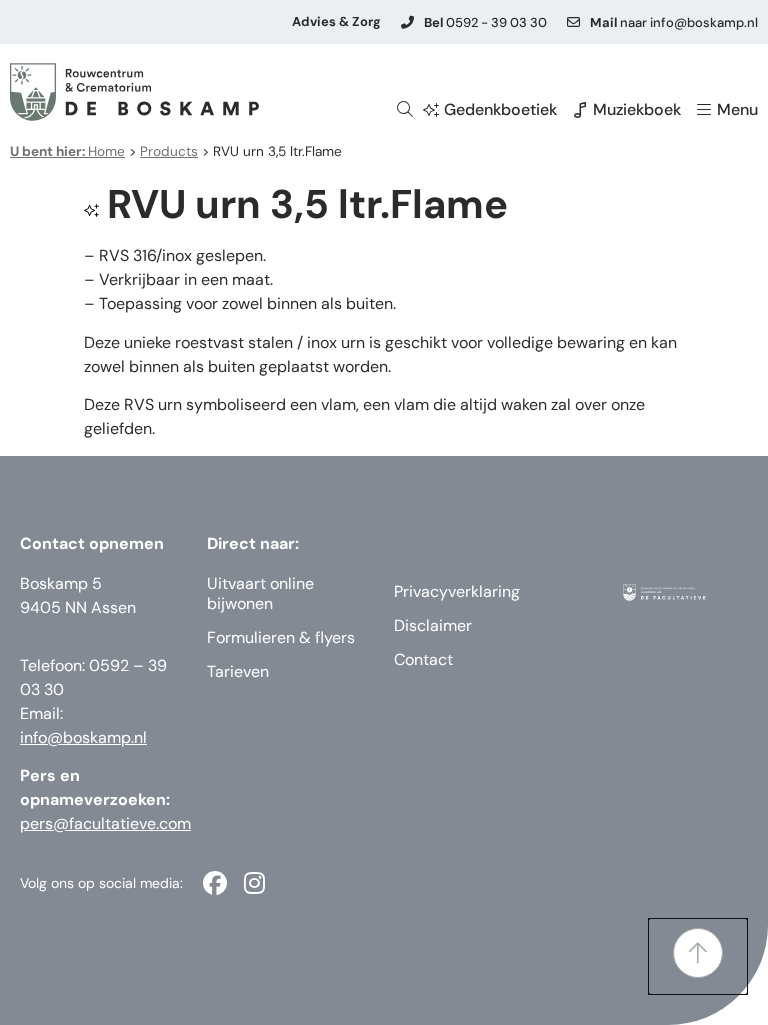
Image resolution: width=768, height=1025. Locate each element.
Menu (737, 109)
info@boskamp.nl (83, 737)
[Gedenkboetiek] (431, 110)
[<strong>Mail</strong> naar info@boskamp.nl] (573, 22)
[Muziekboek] (580, 110)
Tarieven (238, 671)
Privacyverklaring (457, 591)
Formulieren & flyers (281, 637)
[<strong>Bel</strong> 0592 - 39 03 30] (407, 22)
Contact (423, 659)
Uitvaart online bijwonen (260, 593)
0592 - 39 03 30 (485, 22)
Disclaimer (433, 625)
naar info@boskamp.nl (674, 22)
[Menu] (704, 110)
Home (67, 151)
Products (169, 151)
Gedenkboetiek (500, 109)
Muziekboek (637, 109)
